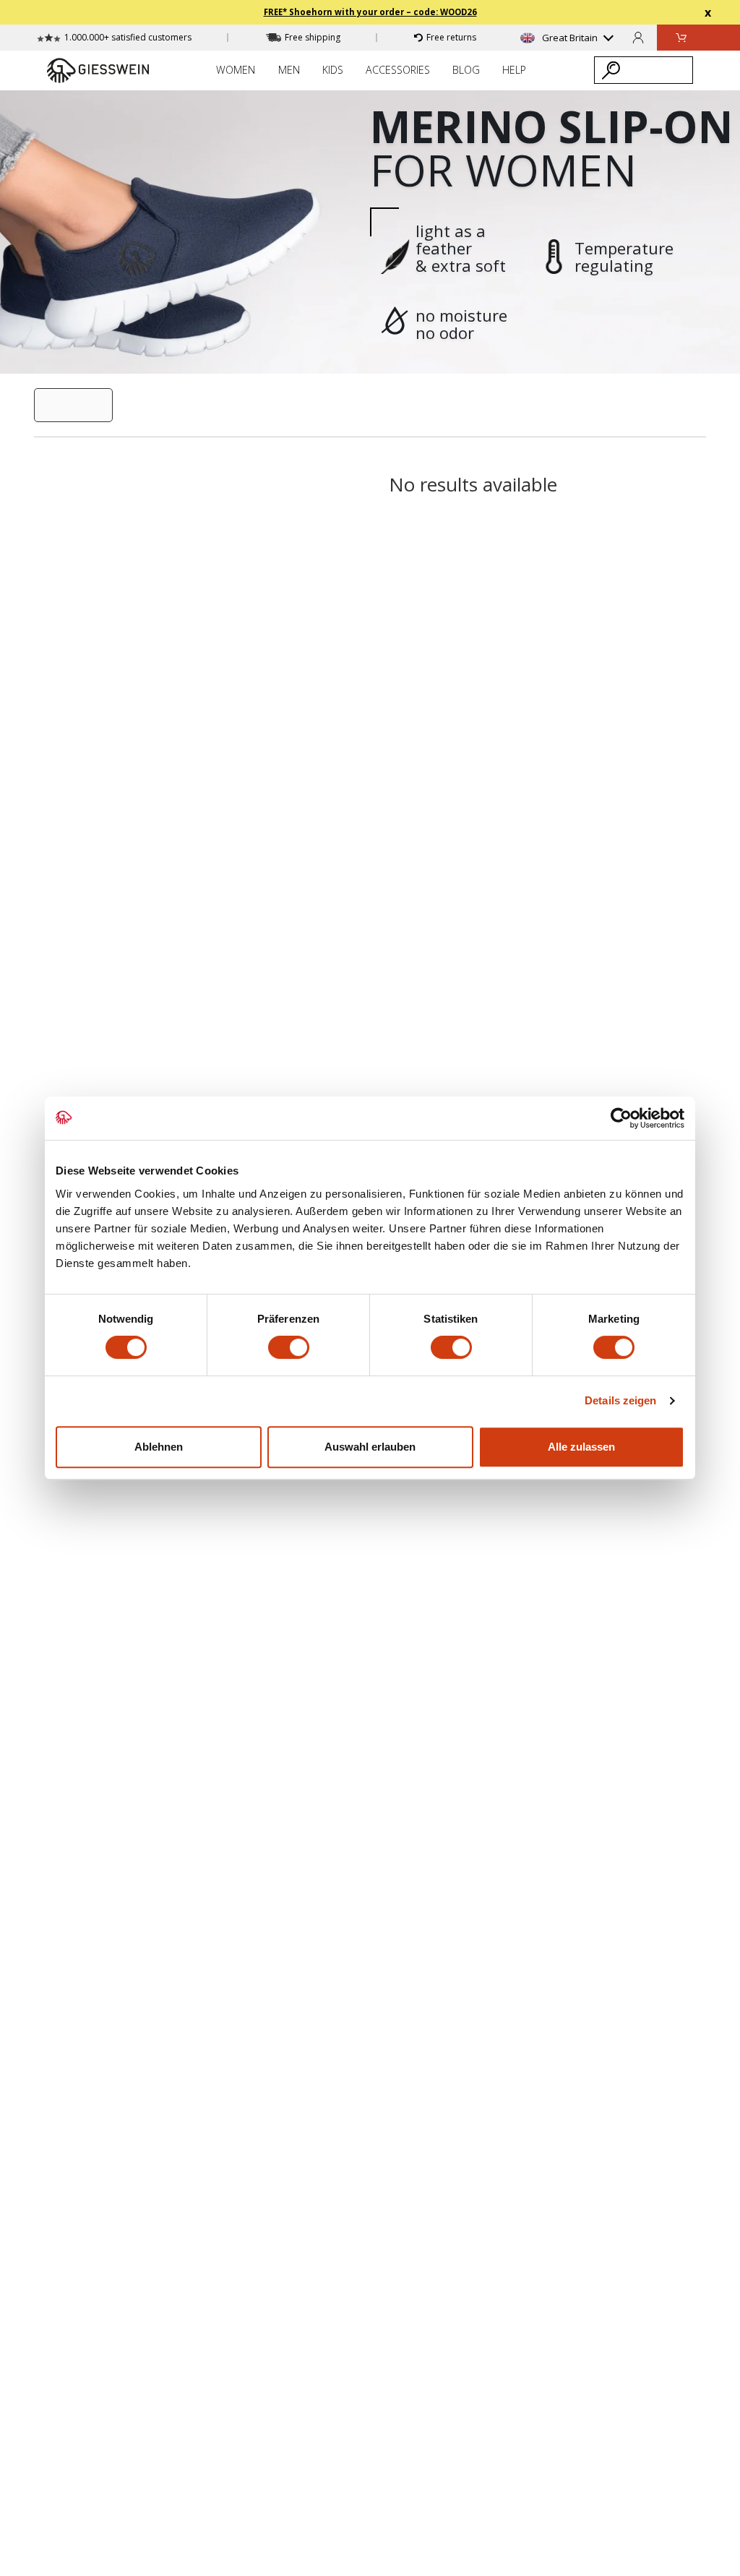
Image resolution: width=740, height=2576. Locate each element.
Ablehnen (159, 1447)
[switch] (289, 1347)
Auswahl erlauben (370, 1447)
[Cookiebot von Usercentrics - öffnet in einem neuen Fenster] (621, 1118)
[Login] (638, 37)
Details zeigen (620, 1400)
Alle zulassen (581, 1447)
